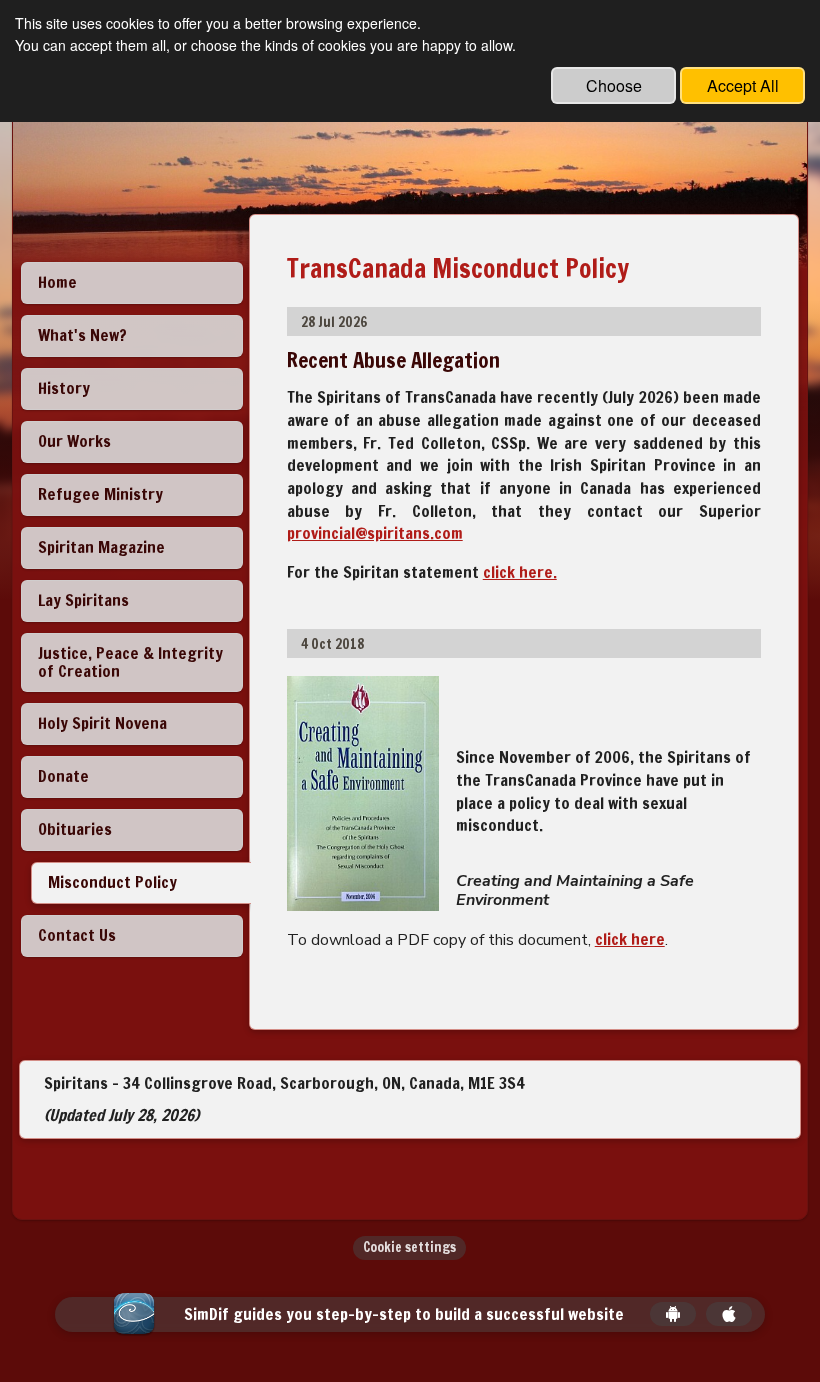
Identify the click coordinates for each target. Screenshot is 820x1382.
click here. (520, 572)
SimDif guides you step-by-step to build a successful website (404, 1314)
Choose (614, 85)
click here (630, 939)
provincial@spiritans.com (375, 533)
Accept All (743, 85)
